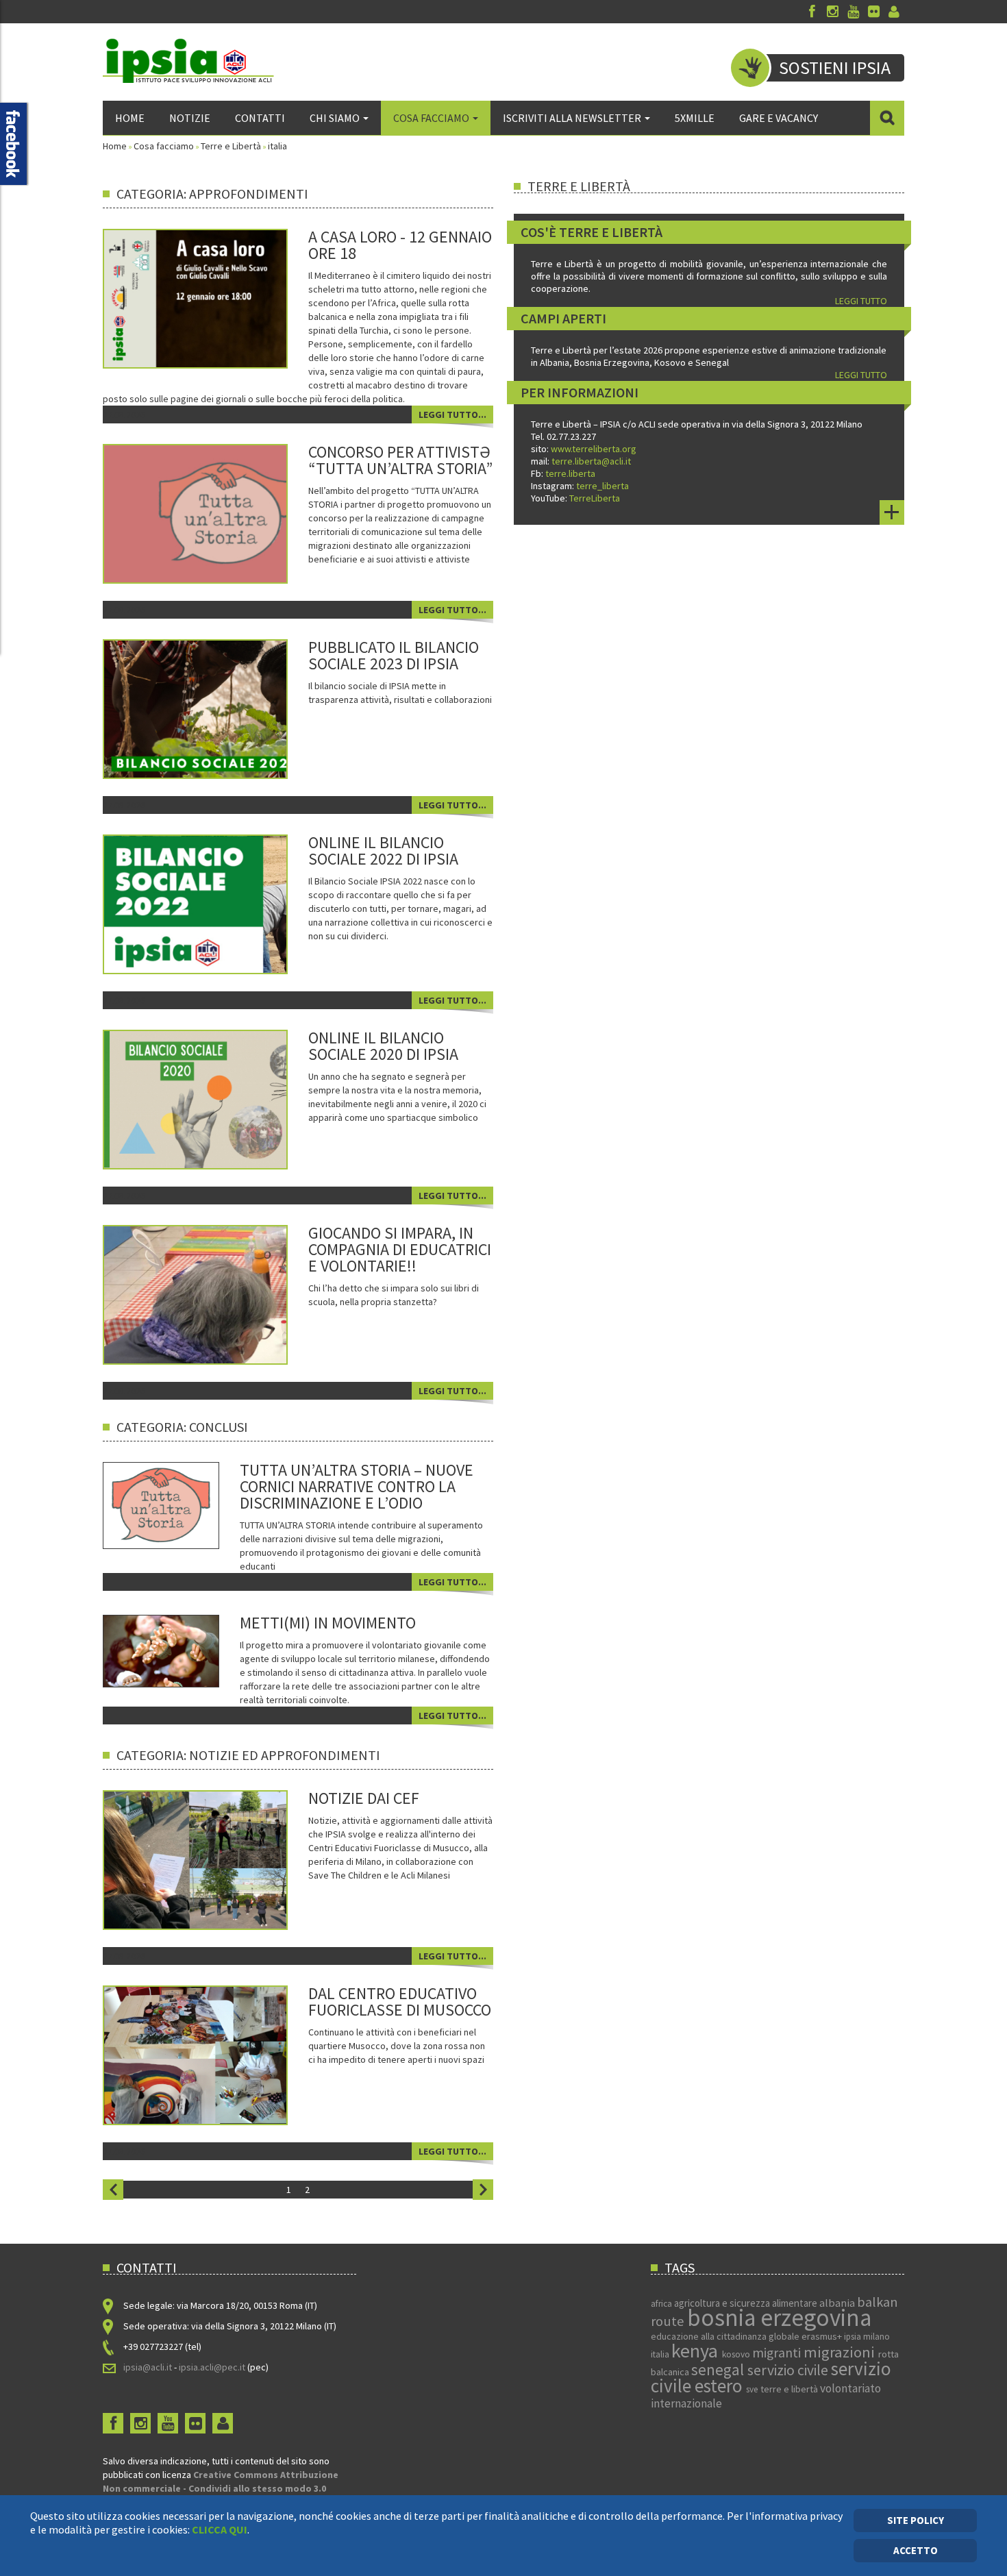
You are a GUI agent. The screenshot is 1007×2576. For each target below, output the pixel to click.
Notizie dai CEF (364, 1798)
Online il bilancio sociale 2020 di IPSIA (383, 1046)
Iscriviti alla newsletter (572, 118)
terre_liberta (602, 486)
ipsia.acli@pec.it (213, 2367)
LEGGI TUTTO (861, 301)
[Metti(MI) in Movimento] (161, 1650)
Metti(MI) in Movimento (328, 1623)
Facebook (812, 12)
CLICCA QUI (220, 2529)
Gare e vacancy (779, 118)
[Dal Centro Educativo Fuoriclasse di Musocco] (214, 2054)
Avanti (483, 2190)
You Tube (853, 12)
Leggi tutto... (452, 414)
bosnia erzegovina (779, 2318)
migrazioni (841, 2352)
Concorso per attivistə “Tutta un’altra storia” (400, 460)
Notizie (190, 118)
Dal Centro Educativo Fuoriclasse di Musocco (400, 2002)
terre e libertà (790, 2389)
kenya (697, 2351)
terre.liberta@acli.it (591, 461)
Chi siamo (335, 118)
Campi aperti (563, 318)
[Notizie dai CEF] (214, 1859)
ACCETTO (916, 2550)
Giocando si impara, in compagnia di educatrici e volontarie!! (400, 1249)
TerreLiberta (594, 498)
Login (894, 12)
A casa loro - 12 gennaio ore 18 (400, 245)
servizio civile (789, 2370)
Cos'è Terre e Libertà (592, 232)
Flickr (873, 12)
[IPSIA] (188, 61)
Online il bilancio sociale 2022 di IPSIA (383, 851)
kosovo (737, 2354)
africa (662, 2304)
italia (661, 2354)
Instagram (832, 12)
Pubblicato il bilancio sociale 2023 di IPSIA (394, 655)
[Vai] (887, 118)
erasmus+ (823, 2336)
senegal (719, 2369)
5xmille (695, 118)
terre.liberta (570, 473)
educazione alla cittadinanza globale (726, 2336)
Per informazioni (580, 392)
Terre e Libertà (231, 146)
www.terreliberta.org (594, 449)
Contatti (260, 118)
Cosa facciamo (431, 118)
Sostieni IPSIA (835, 67)
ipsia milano (867, 2337)
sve (753, 2389)
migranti (778, 2353)
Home (130, 118)
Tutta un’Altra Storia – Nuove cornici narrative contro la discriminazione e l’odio (357, 1486)
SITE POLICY (916, 2520)
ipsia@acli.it (148, 2367)
